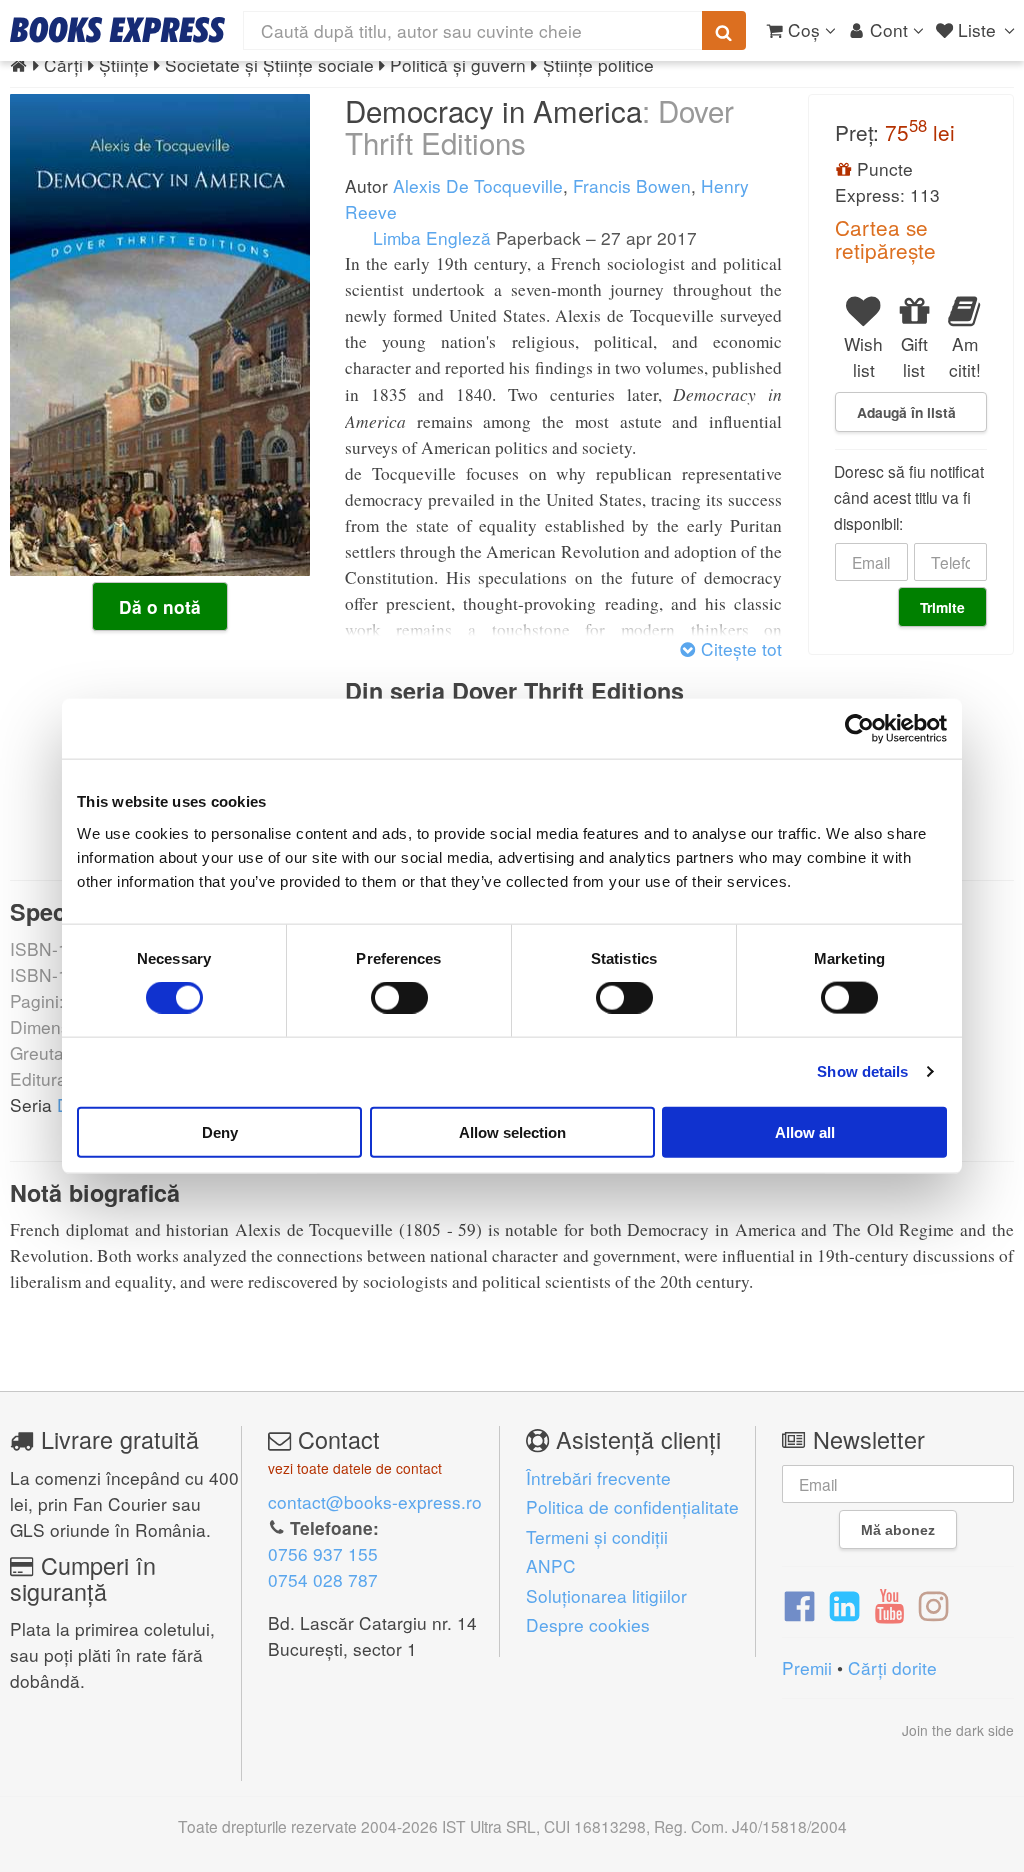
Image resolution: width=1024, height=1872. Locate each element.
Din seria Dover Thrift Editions (514, 690)
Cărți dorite (892, 1667)
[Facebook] (799, 1604)
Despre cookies (588, 1624)
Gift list (914, 356)
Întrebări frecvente (598, 1477)
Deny (220, 1131)
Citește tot (739, 648)
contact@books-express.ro (375, 1501)
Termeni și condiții (597, 1536)
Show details (862, 1071)
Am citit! (965, 356)
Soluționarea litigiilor (606, 1595)
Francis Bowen (632, 185)
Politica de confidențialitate (632, 1506)
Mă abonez (898, 1530)
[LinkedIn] (844, 1604)
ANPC (551, 1565)
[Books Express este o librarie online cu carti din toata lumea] (117, 30)
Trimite (942, 607)
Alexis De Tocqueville (478, 185)
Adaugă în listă (906, 412)
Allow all (805, 1131)
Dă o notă (160, 607)
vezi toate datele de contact (355, 1468)
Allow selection (512, 1131)
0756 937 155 (323, 1553)
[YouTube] (889, 1604)
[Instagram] (933, 1604)
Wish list (863, 356)
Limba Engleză (429, 237)
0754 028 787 (323, 1579)
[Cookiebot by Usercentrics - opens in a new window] (859, 729)
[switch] (399, 998)
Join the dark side (958, 1730)
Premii (807, 1667)
